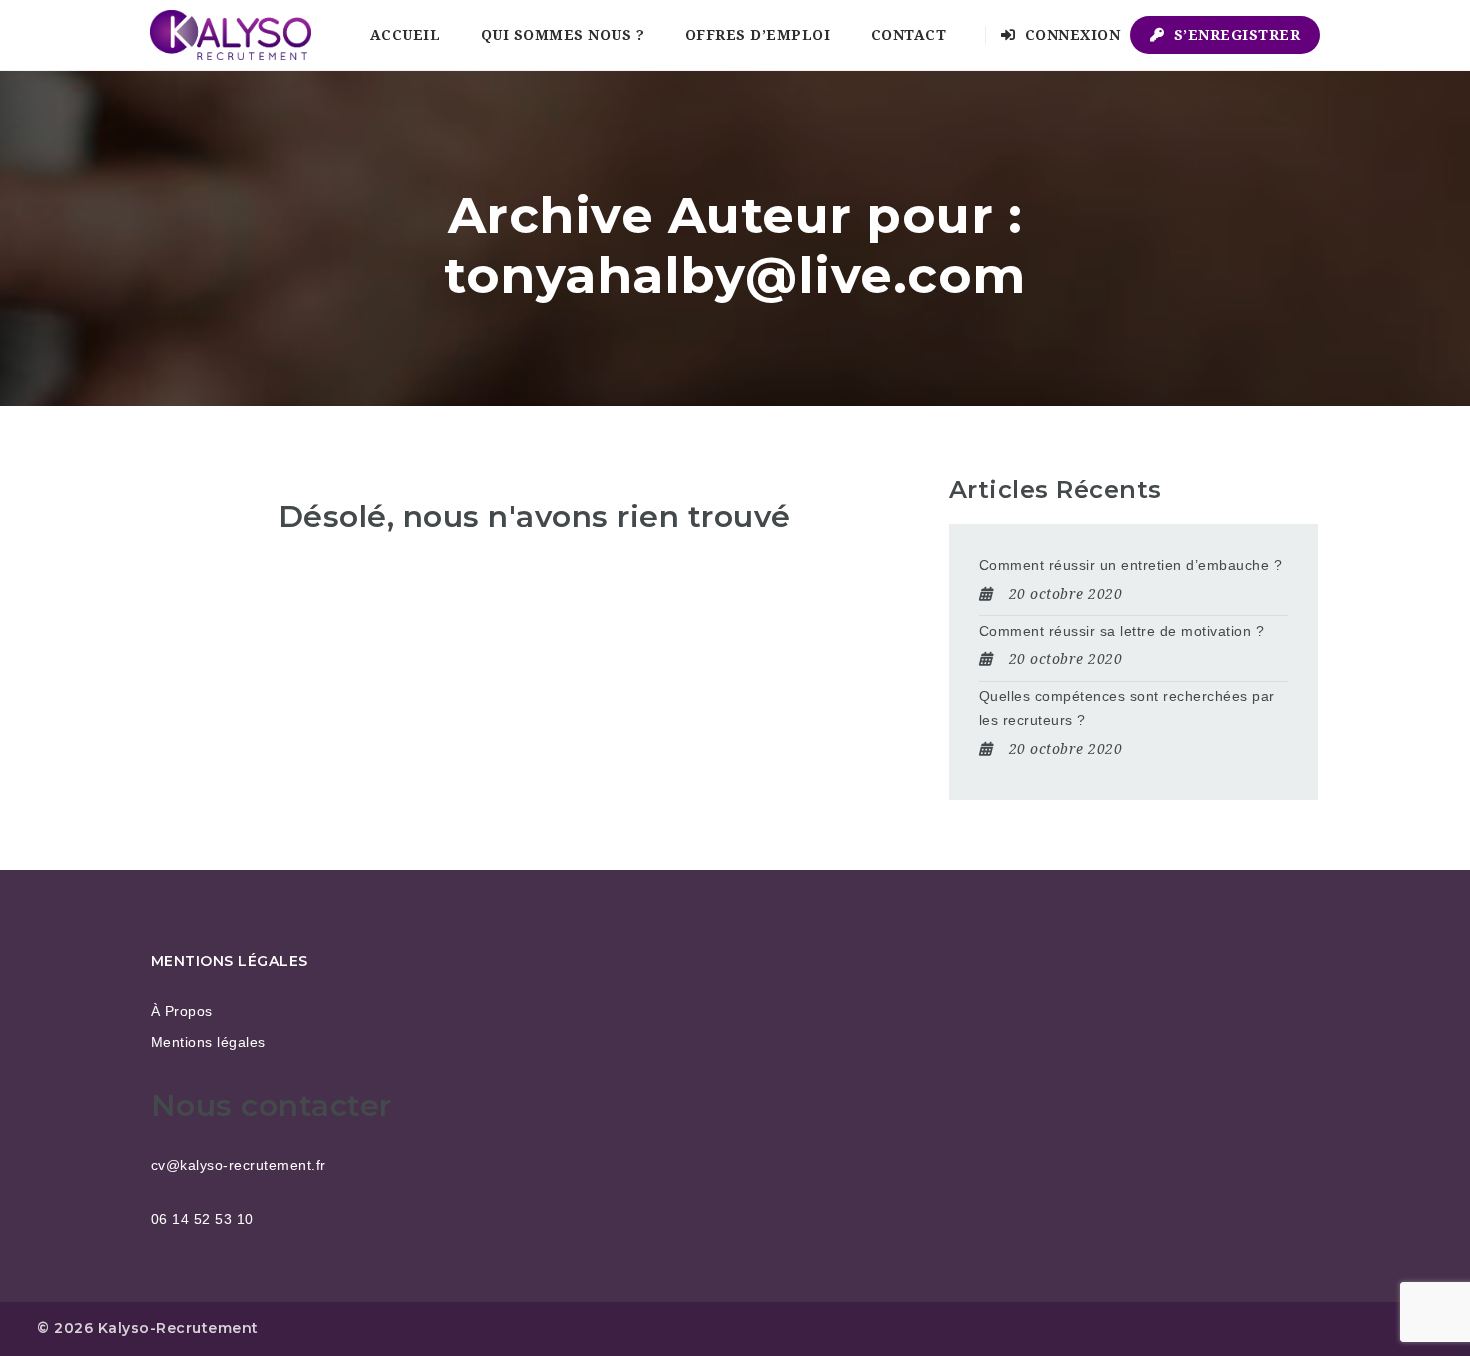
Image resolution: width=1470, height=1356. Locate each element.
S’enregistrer (1234, 35)
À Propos (182, 1011)
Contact (909, 35)
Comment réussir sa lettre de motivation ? (1122, 631)
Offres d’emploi (758, 35)
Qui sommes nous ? (563, 35)
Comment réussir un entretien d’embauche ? (1131, 565)
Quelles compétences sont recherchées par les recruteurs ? (1127, 708)
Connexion (1070, 35)
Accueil (405, 35)
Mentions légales (208, 1042)
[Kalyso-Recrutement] (230, 35)
